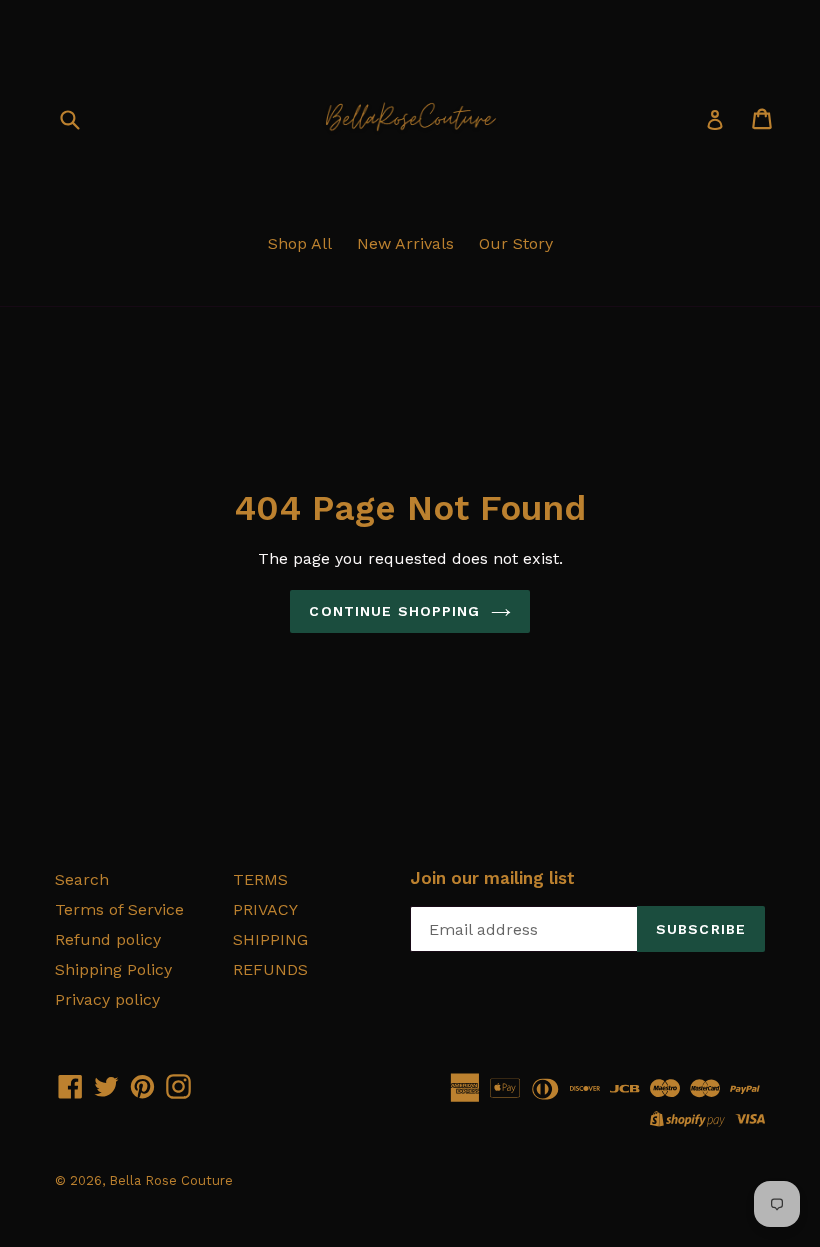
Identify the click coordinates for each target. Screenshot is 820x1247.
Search (82, 879)
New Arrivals (405, 243)
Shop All (300, 243)
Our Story (516, 243)
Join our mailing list (492, 878)
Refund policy (108, 939)
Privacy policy (107, 999)
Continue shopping (394, 611)
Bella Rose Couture (171, 1180)
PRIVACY (265, 909)
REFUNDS (270, 969)
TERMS (260, 879)
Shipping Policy (113, 969)
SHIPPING (270, 939)
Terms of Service (119, 909)
